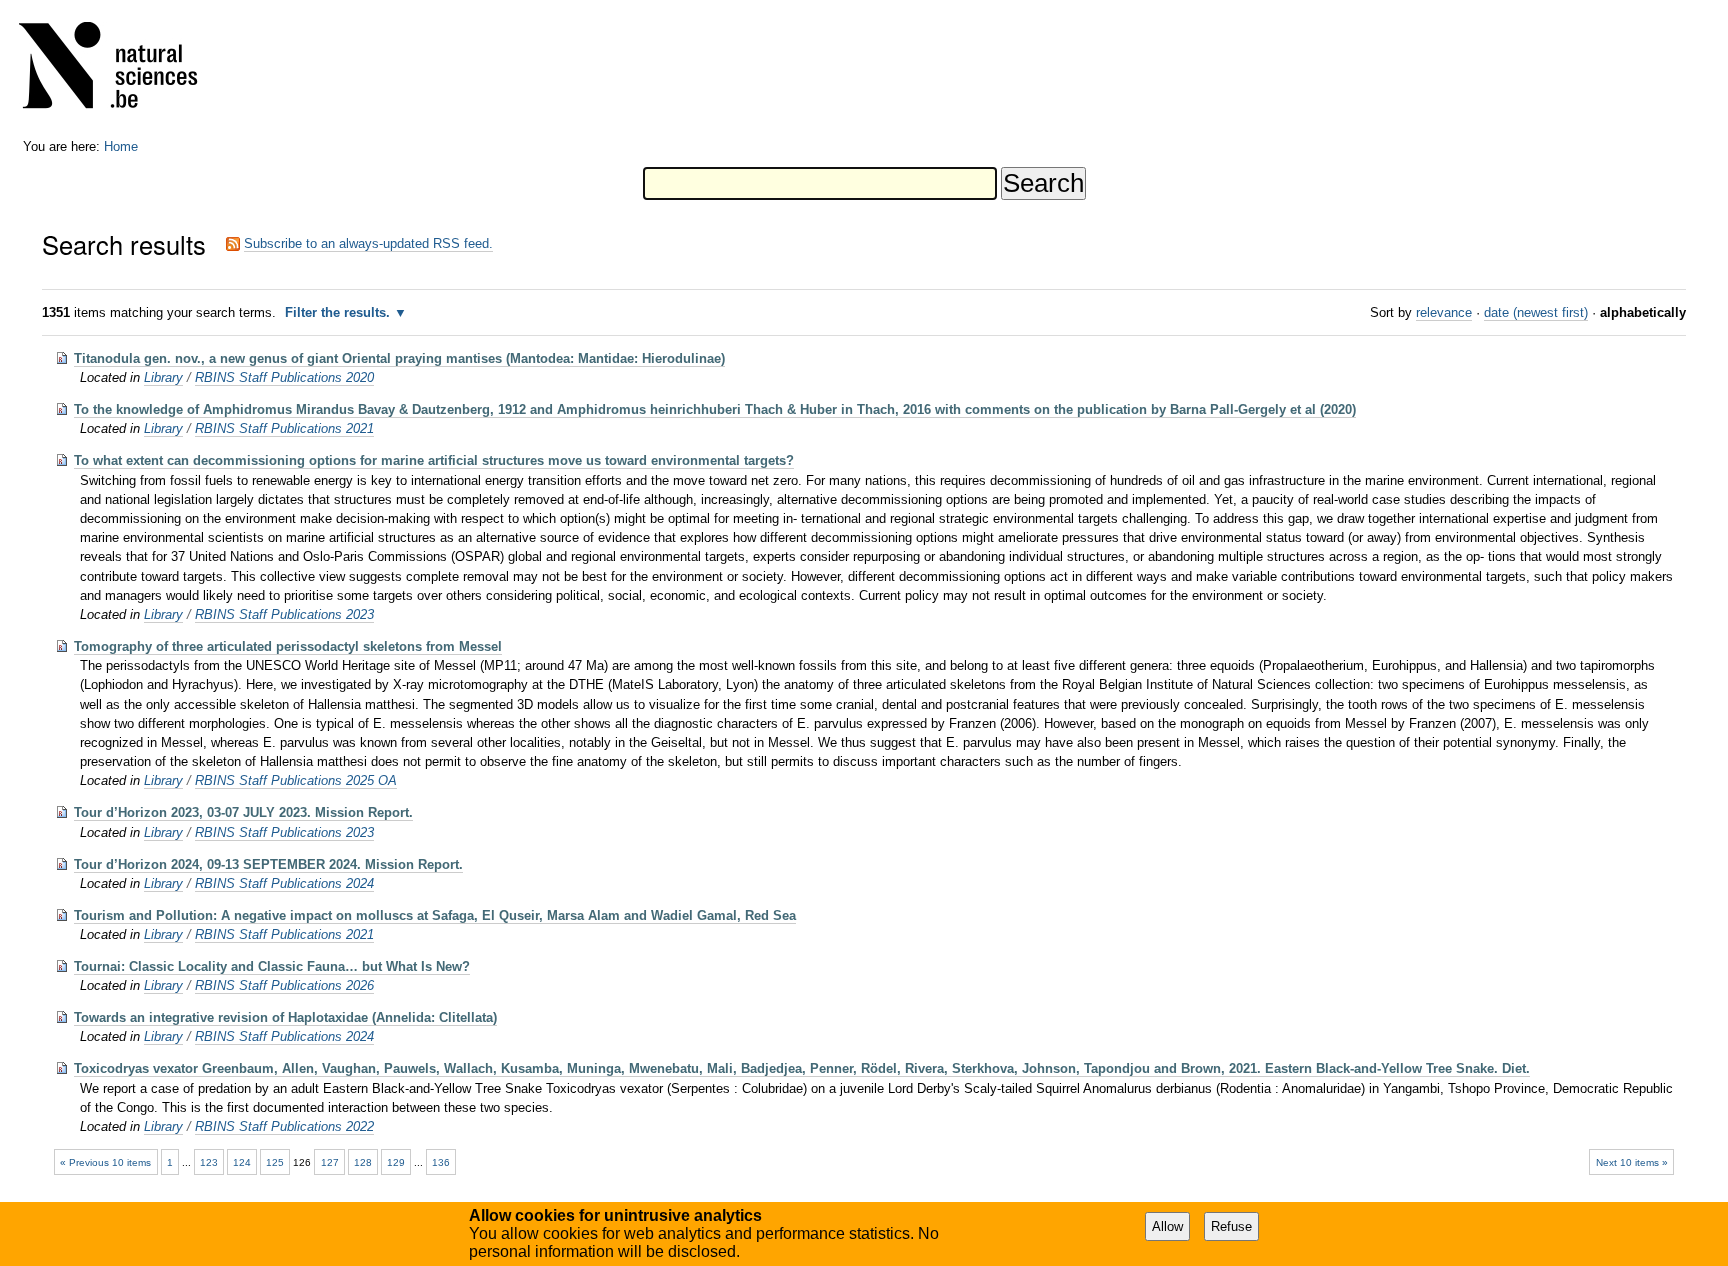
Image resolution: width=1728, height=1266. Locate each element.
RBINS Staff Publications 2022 (284, 1126)
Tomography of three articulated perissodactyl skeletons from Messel (288, 646)
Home (121, 146)
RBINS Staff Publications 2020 (284, 377)
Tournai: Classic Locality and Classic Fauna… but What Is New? (272, 966)
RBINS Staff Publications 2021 (284, 428)
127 (330, 1162)
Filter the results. (339, 312)
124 (242, 1162)
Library (163, 377)
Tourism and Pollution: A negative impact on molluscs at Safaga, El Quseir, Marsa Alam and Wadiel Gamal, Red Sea (435, 915)
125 (275, 1162)
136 (441, 1162)
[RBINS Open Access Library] (121, 69)
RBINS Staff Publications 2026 (284, 985)
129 (396, 1162)
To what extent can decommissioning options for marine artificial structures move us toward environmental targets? (434, 460)
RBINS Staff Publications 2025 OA (296, 780)
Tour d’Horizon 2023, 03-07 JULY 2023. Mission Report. (243, 812)
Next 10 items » (1632, 1162)
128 (363, 1162)
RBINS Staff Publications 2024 (284, 883)
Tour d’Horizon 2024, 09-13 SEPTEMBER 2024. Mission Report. (268, 864)
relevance (1444, 312)
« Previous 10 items (105, 1162)
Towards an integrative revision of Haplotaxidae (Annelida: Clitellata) (285, 1017)
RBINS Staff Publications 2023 (284, 614)
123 (209, 1162)
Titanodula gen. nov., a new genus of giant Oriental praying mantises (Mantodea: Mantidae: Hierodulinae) (399, 358)
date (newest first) (1536, 312)
